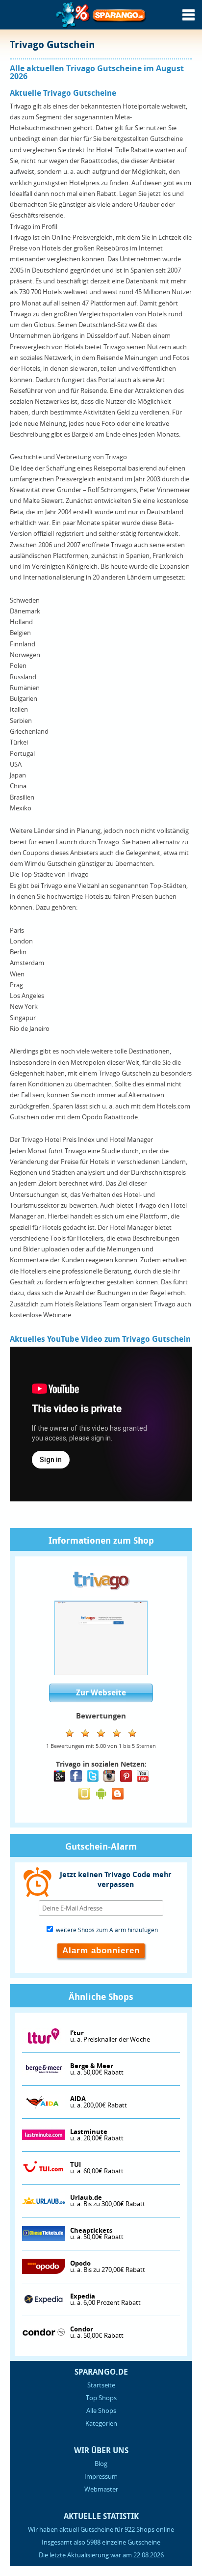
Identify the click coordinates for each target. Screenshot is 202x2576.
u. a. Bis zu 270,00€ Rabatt (108, 2267)
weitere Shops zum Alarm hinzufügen (106, 1930)
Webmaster (101, 2489)
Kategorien (101, 2423)
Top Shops (101, 2398)
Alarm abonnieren (101, 1951)
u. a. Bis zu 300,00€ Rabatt (108, 2201)
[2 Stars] (85, 1733)
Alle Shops (101, 2410)
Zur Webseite (101, 1693)
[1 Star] (70, 1733)
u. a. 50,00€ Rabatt (97, 2069)
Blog (101, 2464)
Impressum (101, 2476)
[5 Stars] (132, 1733)
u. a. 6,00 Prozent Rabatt (105, 2299)
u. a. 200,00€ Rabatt (99, 2102)
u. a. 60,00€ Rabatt (97, 2168)
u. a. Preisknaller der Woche (110, 2036)
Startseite (101, 2385)
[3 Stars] (101, 1733)
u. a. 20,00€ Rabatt (97, 2135)
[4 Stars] (117, 1733)
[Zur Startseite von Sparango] (101, 27)
